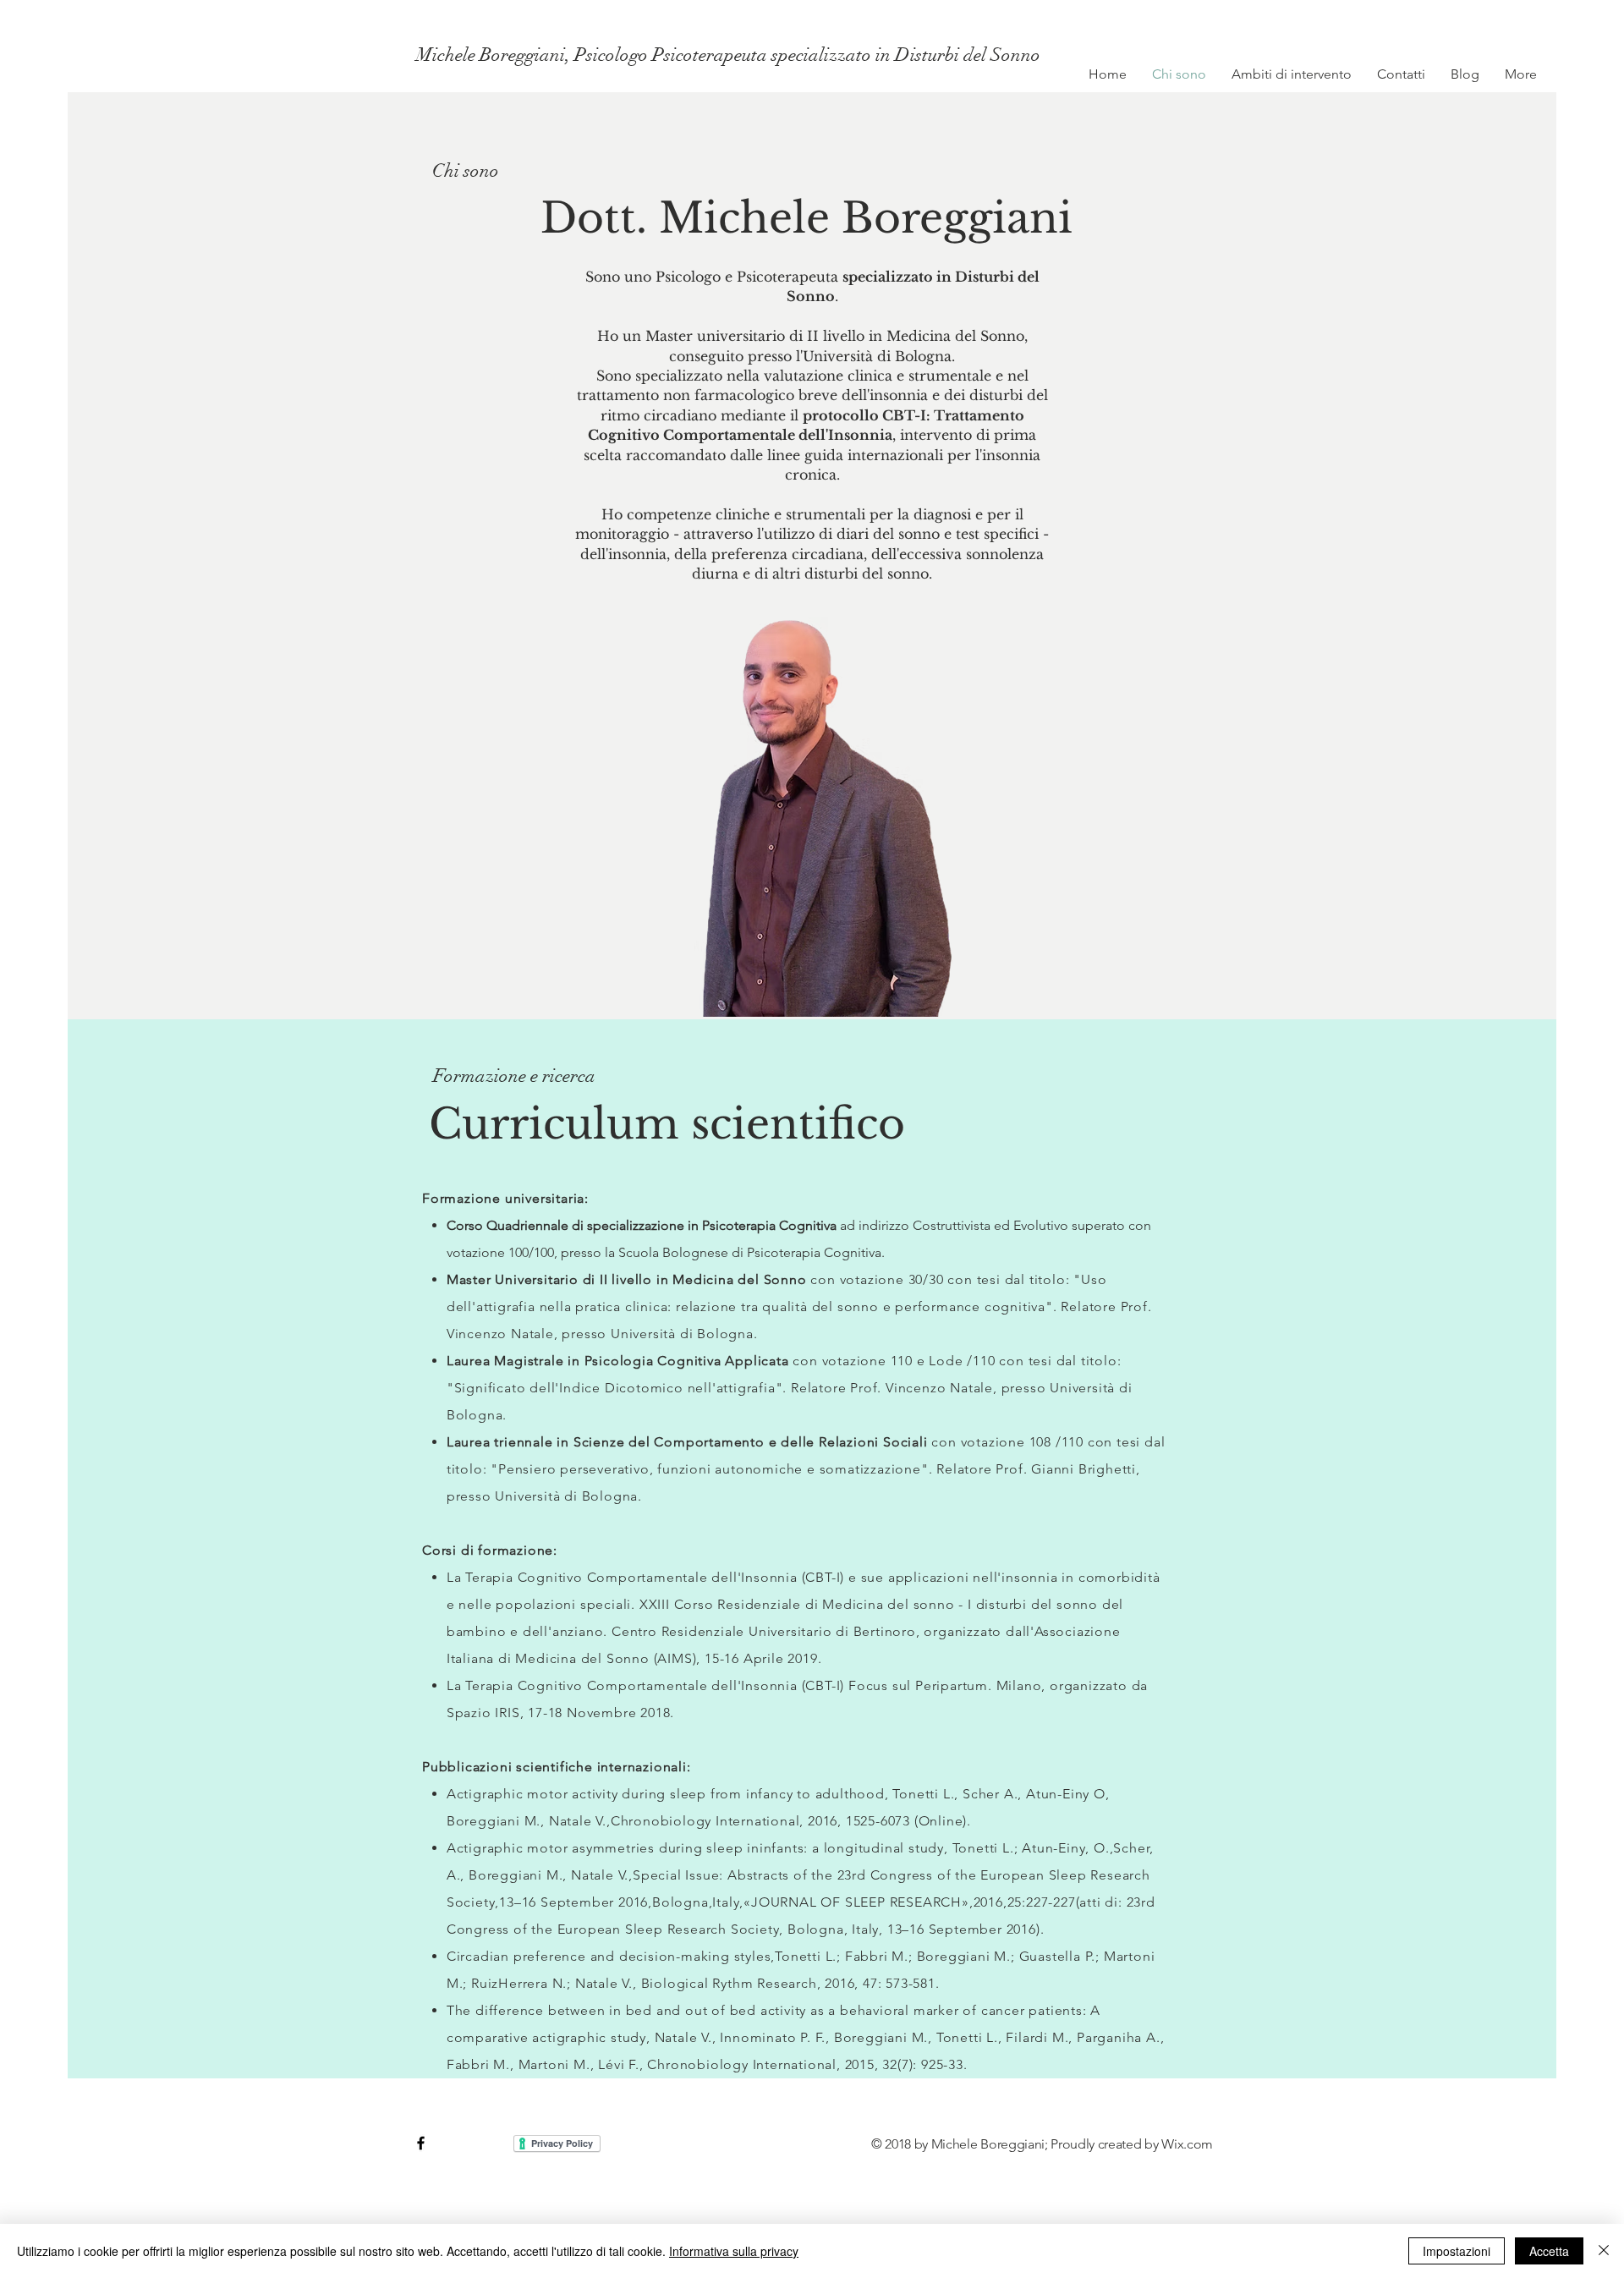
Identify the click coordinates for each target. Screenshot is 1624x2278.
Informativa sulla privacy (734, 2251)
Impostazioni (1457, 2251)
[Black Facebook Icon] (421, 2143)
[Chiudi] (1604, 2251)
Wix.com (1187, 2144)
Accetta (1549, 2251)
